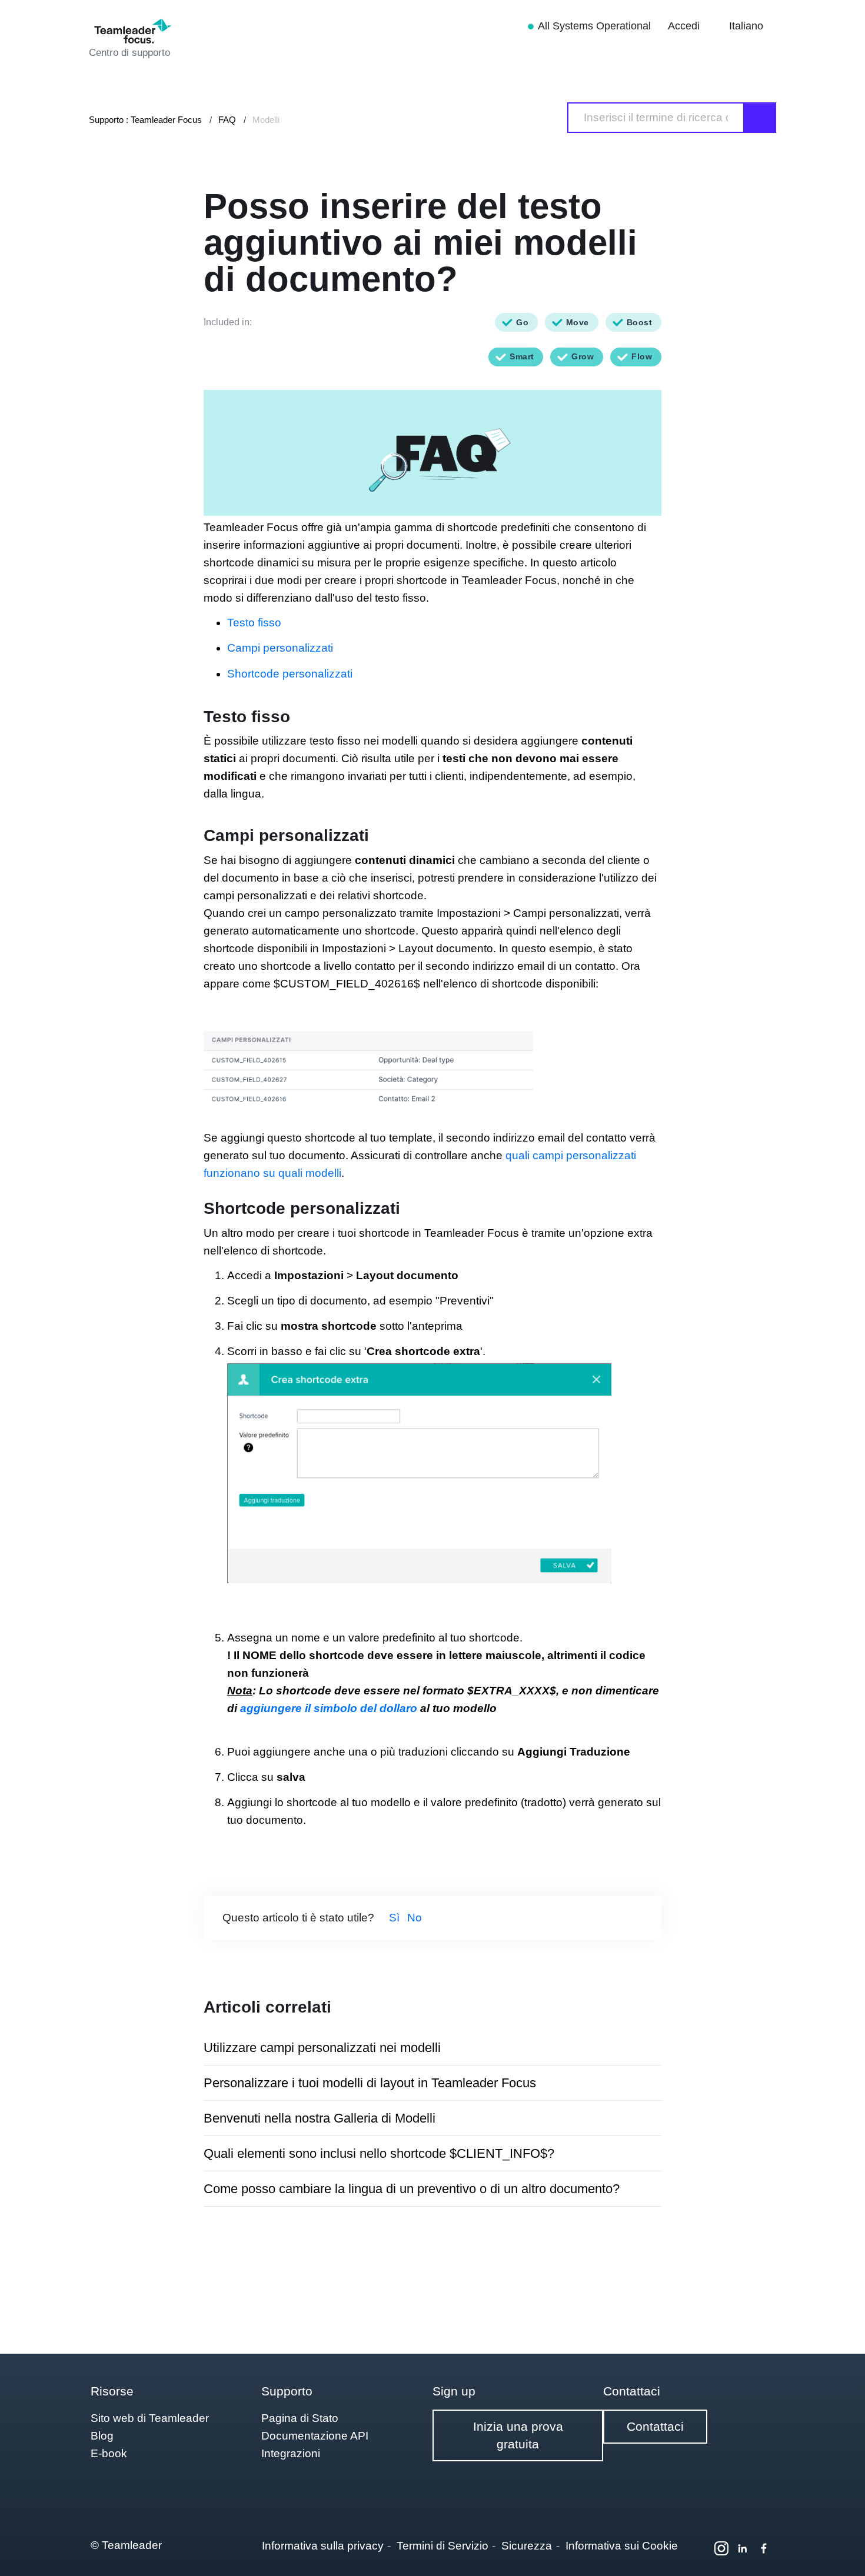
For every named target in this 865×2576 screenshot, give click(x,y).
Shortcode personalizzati (290, 674)
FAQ (227, 120)
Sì (394, 1918)
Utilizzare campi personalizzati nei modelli (322, 2048)
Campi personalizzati (280, 648)
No (415, 1918)
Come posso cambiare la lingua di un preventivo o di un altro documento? (412, 2189)
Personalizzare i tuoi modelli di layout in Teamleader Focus (370, 2083)
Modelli (266, 120)
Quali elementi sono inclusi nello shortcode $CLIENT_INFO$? (379, 2153)
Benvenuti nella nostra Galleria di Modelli (320, 2118)
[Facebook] (764, 2548)
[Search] (760, 118)
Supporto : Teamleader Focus (145, 120)
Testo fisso (254, 623)
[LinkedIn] (743, 2548)
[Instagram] (721, 2548)
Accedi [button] (685, 26)
